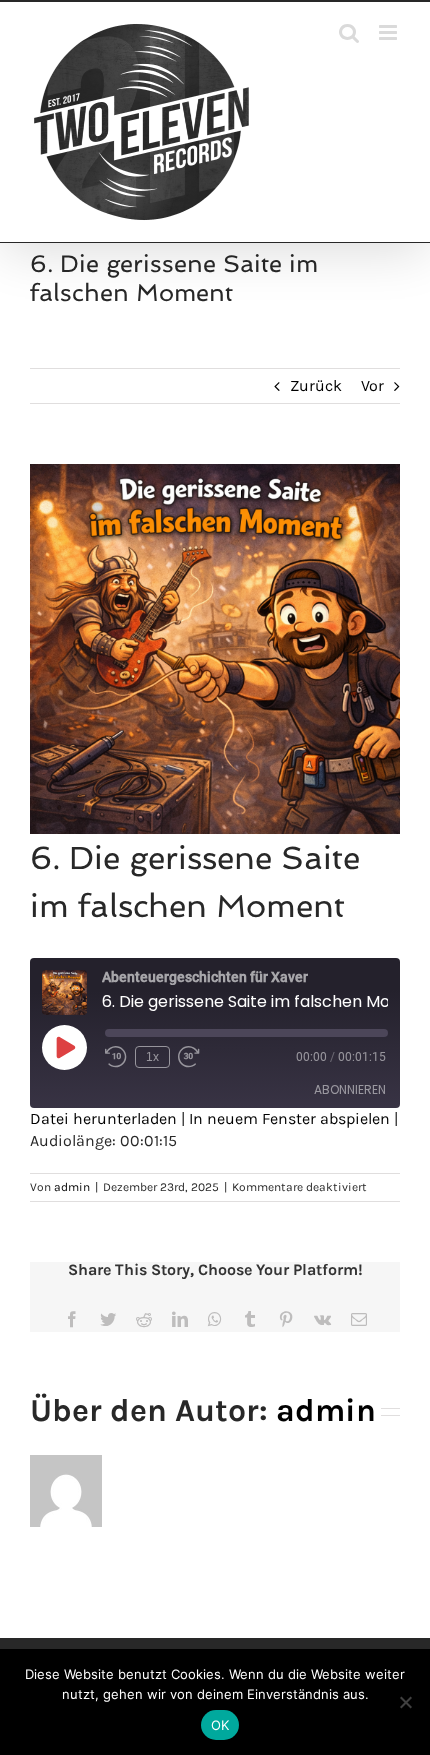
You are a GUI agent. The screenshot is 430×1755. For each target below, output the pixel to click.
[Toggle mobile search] (349, 32)
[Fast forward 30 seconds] (189, 1057)
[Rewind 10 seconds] (116, 1057)
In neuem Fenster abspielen (289, 1118)
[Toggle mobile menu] (389, 32)
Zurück (316, 385)
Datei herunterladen (103, 1118)
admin (72, 1187)
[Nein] (405, 1702)
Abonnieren (350, 1089)
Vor (372, 385)
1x (152, 1057)
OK (220, 1725)
